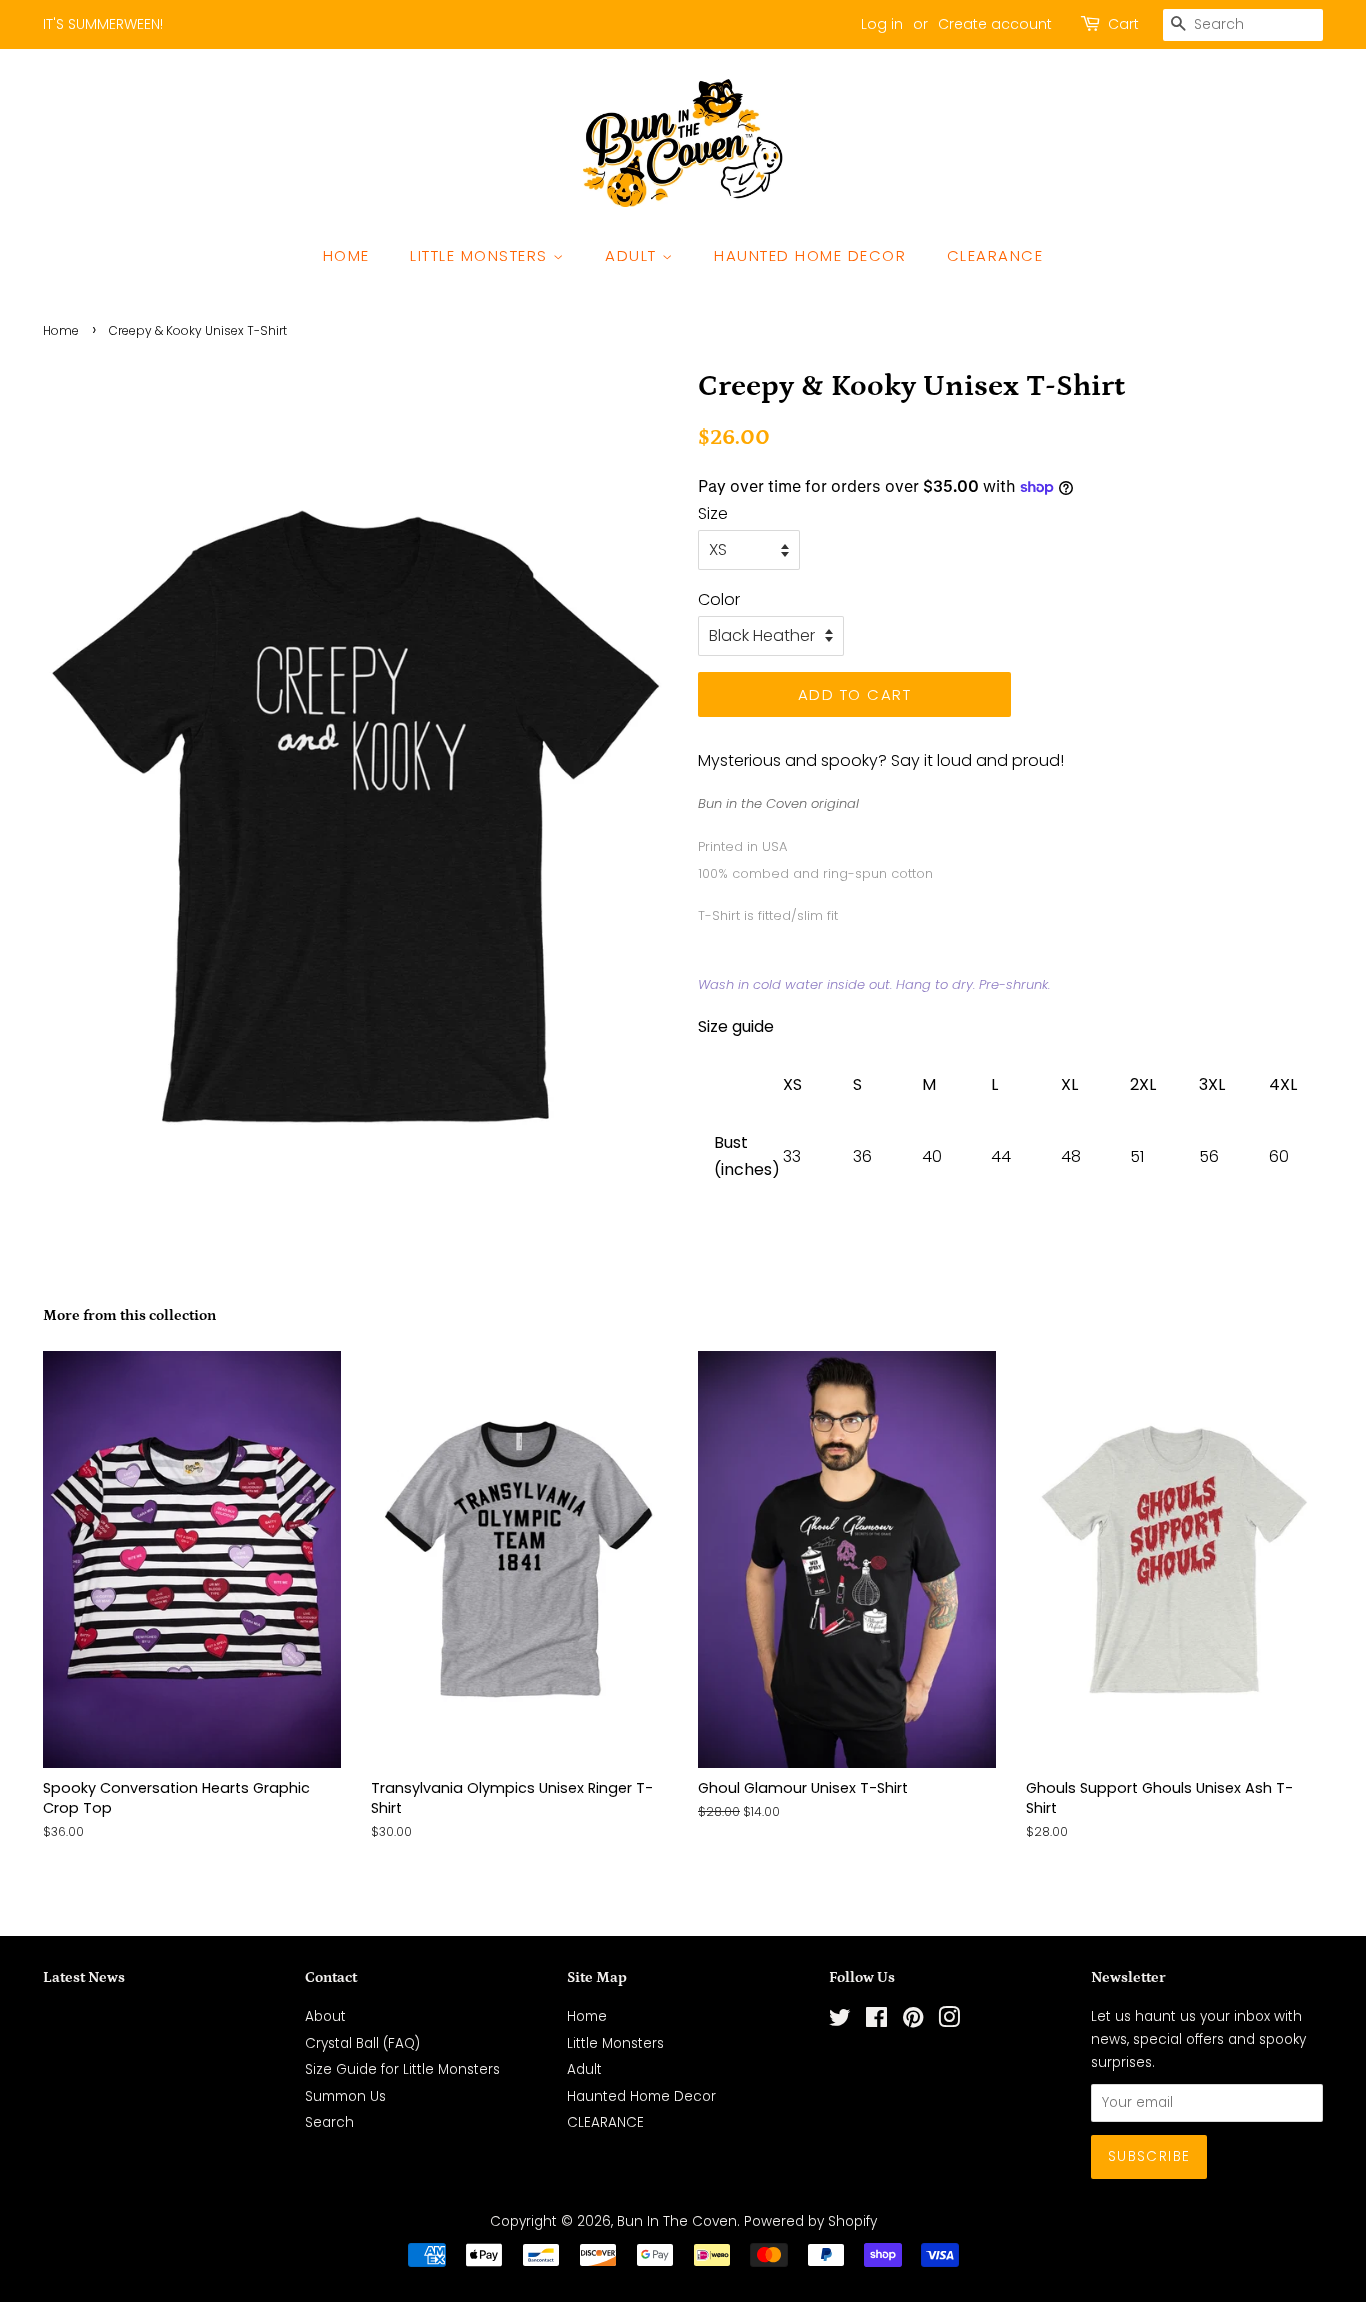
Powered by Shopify (810, 2221)
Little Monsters (481, 255)
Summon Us (345, 2096)
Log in (882, 24)
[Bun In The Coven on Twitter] (840, 2021)
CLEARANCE (995, 255)
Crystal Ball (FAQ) (362, 2043)
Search (329, 2122)
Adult (633, 255)
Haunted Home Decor (810, 255)
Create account (995, 24)
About (325, 2016)
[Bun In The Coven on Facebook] (876, 2021)
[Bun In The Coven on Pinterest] (913, 2021)
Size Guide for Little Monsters (402, 2069)
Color (719, 599)
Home (346, 255)
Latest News (84, 1977)
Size (713, 513)
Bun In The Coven (677, 2221)
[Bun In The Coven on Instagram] (949, 2021)
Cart (1123, 24)
